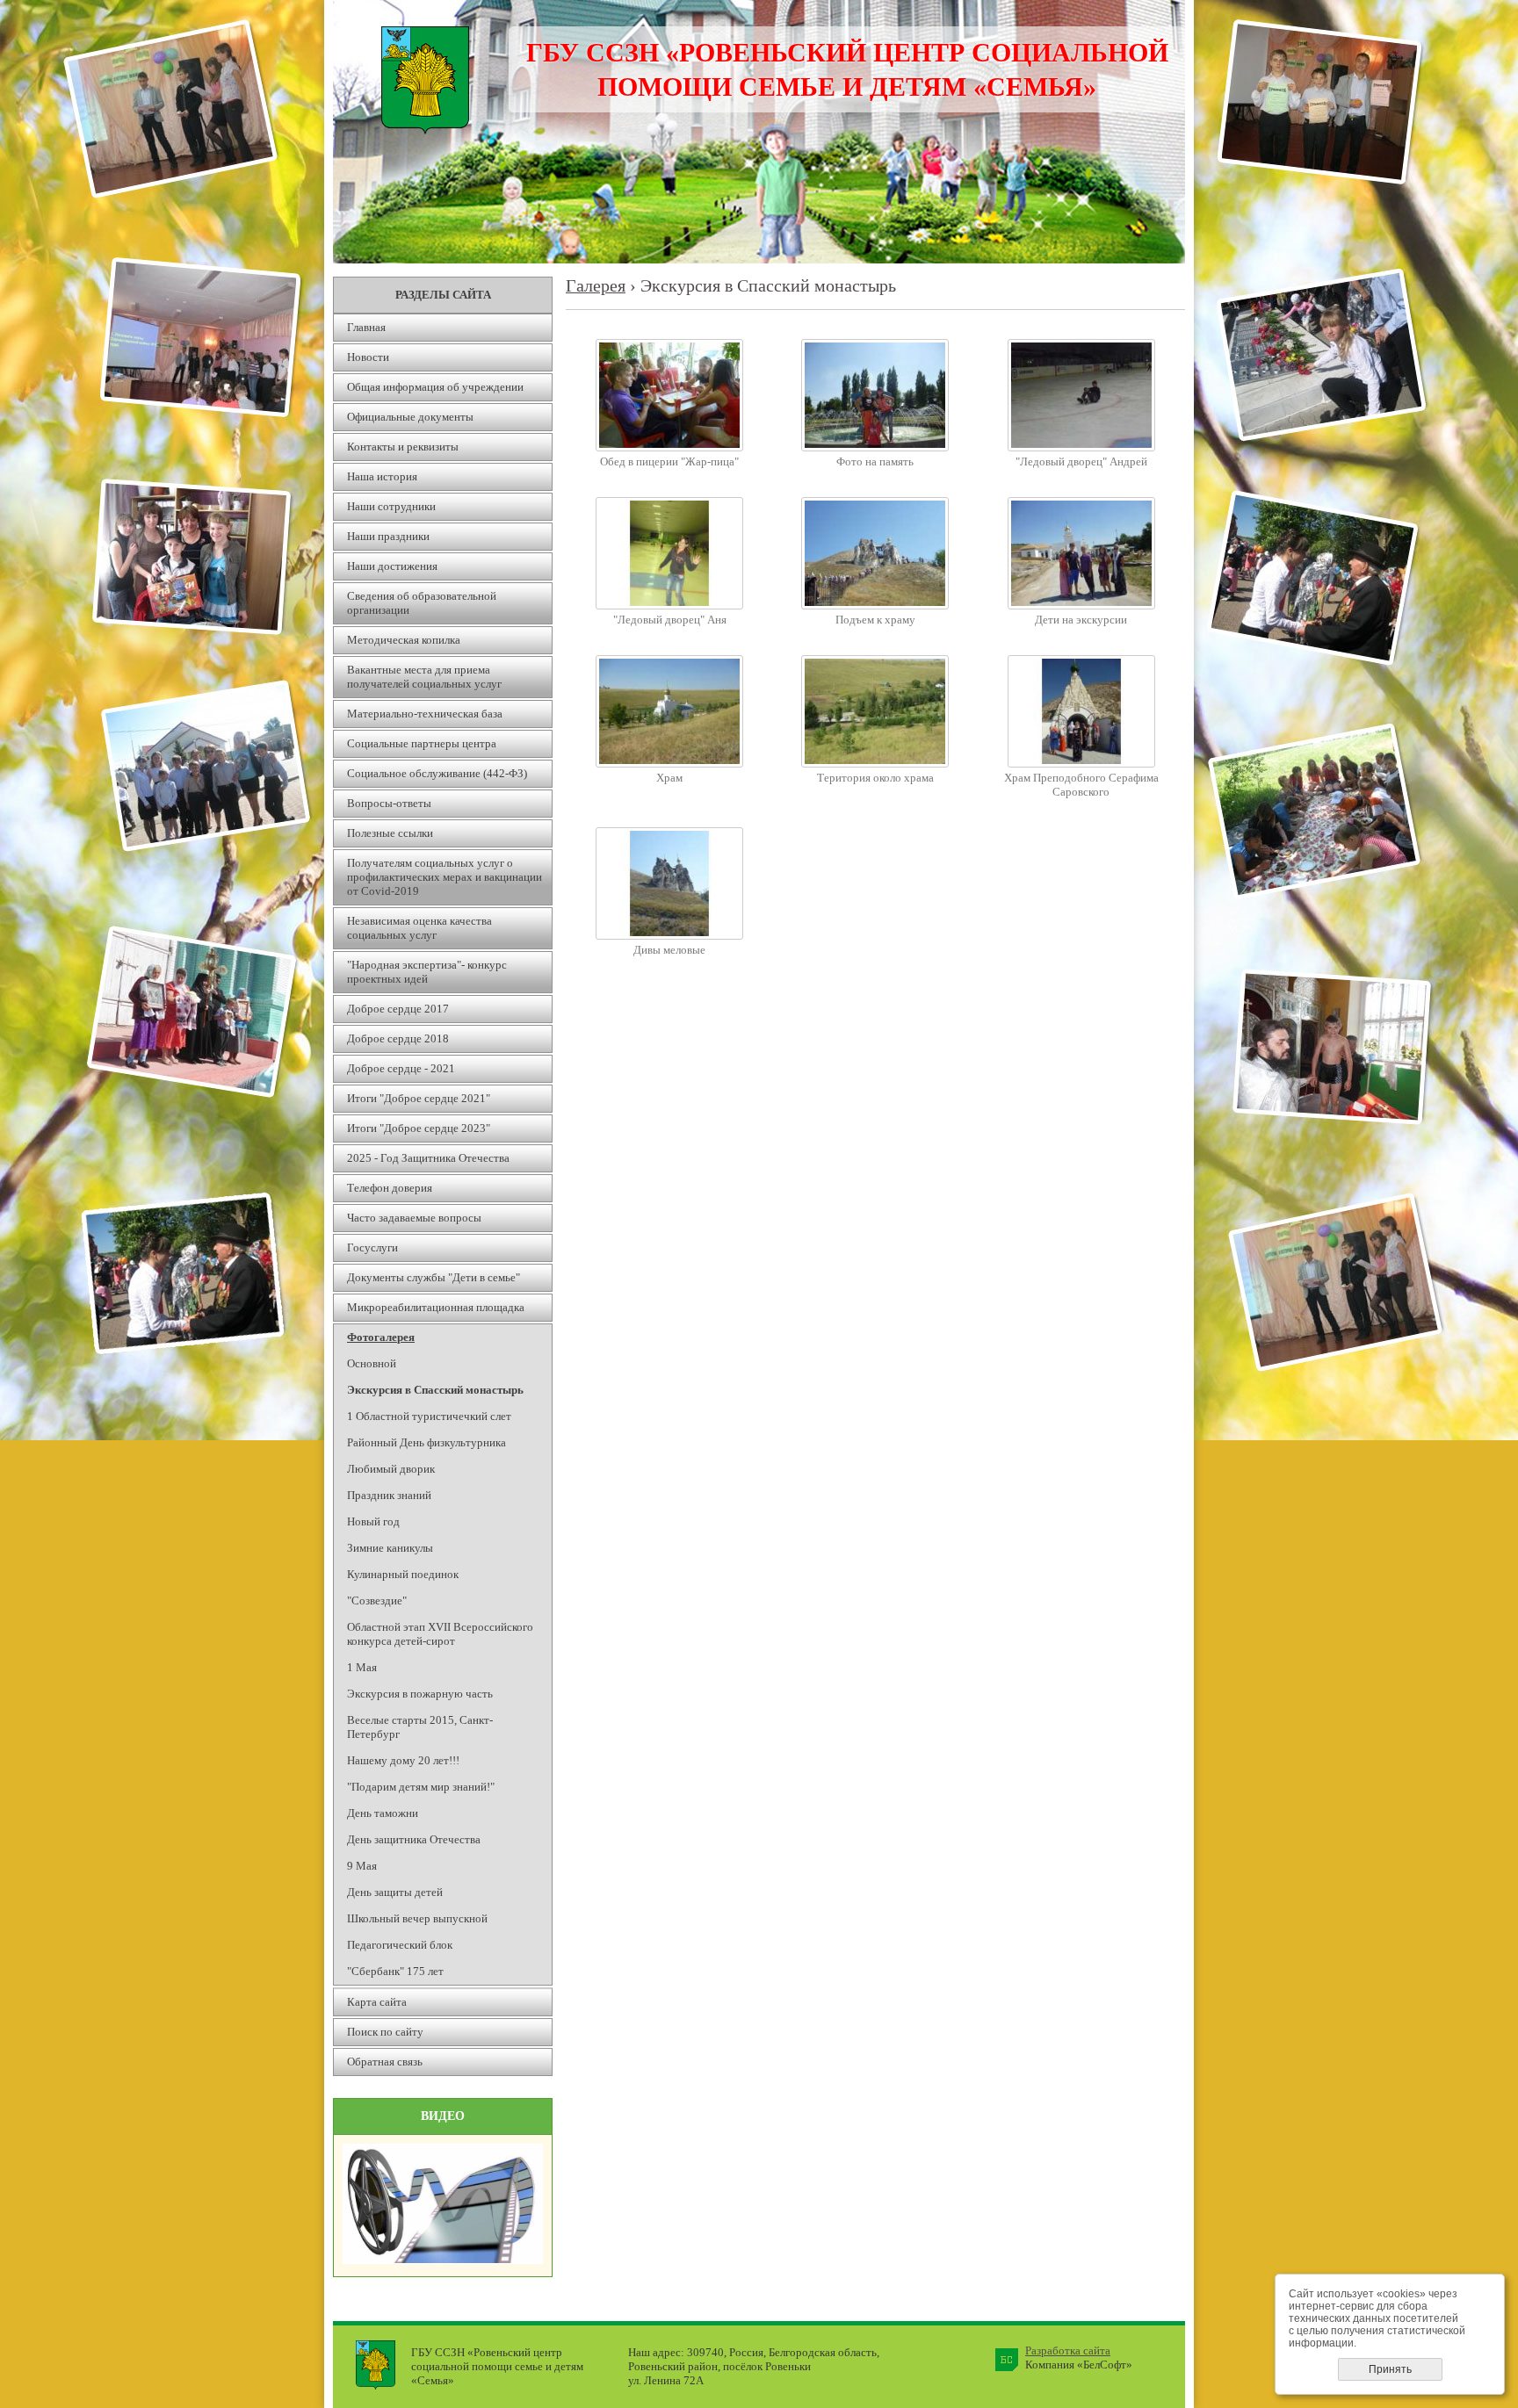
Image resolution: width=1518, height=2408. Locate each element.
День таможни (383, 1813)
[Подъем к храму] (875, 606)
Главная (366, 327)
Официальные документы (410, 417)
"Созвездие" (377, 1601)
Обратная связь (385, 2062)
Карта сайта (377, 2002)
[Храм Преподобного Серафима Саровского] (1081, 764)
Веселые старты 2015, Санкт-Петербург (420, 1727)
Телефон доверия (390, 1188)
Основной (372, 1363)
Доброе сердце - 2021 (401, 1068)
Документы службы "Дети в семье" (434, 1277)
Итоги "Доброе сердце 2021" (419, 1098)
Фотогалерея (381, 1337)
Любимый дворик (391, 1469)
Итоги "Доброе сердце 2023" (419, 1128)
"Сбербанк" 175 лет (395, 1971)
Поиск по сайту (385, 2032)
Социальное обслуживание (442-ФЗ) (437, 773)
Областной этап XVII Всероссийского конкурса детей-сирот (440, 1634)
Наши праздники (388, 536)
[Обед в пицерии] (669, 447)
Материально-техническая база (425, 714)
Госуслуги (372, 1247)
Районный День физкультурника (426, 1442)
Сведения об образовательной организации (422, 603)
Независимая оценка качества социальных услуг (419, 928)
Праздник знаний (389, 1495)
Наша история (382, 476)
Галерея (596, 286)
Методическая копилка (404, 640)
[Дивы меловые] (669, 936)
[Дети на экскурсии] (1081, 606)
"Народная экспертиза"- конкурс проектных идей (427, 972)
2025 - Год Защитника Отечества (428, 1158)
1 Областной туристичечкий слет (429, 1416)
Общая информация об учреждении (435, 387)
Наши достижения (392, 566)
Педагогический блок (400, 1945)
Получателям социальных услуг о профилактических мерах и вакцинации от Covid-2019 (445, 877)
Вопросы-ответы (389, 803)
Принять (1390, 2369)
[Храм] (669, 764)
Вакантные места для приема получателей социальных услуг (424, 677)
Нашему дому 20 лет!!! (403, 1760)
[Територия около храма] (875, 764)
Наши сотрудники (391, 506)
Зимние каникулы (390, 1548)
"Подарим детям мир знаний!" (421, 1787)
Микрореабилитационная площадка (436, 1307)
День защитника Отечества (414, 1839)
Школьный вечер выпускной (417, 1918)
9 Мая (362, 1866)
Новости (368, 357)
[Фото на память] (875, 447)
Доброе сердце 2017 (398, 1009)
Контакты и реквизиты (403, 447)
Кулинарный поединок (403, 1574)
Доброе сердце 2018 (398, 1038)
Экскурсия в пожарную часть (420, 1694)
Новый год (373, 1521)
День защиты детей (395, 1892)
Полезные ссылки (390, 833)
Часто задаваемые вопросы (414, 1218)
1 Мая (362, 1667)
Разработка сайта (1068, 2350)
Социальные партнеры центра (422, 743)
